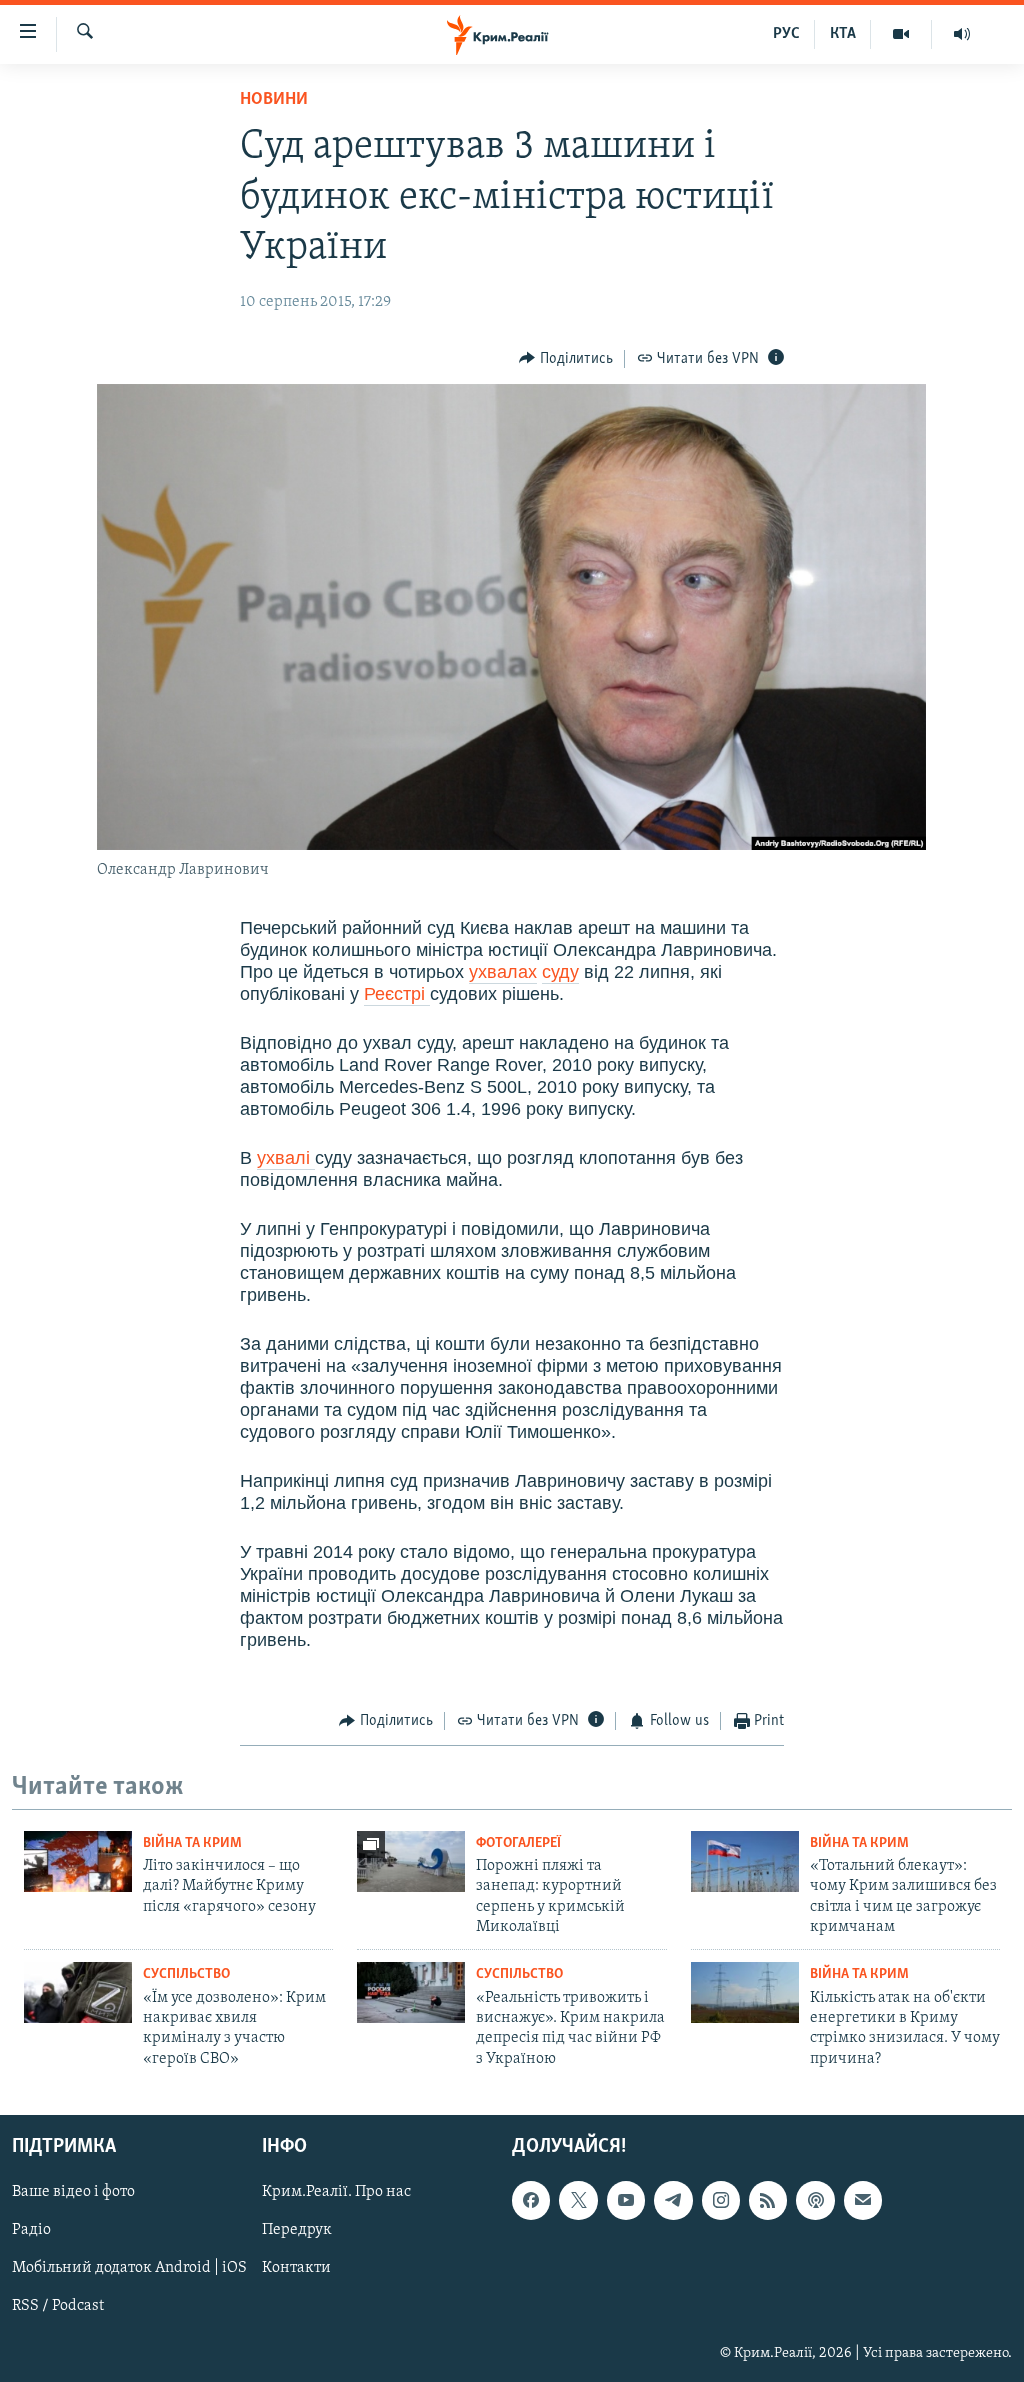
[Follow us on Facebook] (531, 2200)
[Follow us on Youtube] (626, 2200)
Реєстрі (397, 994)
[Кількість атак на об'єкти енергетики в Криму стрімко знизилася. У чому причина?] (745, 1992)
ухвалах (503, 972)
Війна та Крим (192, 1843)
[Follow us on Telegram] (673, 2200)
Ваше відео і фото (73, 2192)
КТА (843, 34)
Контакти (296, 2269)
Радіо (31, 2231)
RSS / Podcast (58, 2307)
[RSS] (768, 2200)
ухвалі (286, 1158)
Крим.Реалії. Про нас (336, 2192)
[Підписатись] (863, 2200)
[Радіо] (962, 34)
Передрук (297, 2231)
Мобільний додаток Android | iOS (129, 2269)
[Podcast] (815, 2200)
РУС (786, 34)
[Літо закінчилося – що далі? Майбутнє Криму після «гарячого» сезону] (78, 1861)
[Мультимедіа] (901, 34)
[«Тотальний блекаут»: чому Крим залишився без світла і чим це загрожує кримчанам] (745, 1861)
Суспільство (186, 1974)
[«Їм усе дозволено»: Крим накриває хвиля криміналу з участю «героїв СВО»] (78, 1992)
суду (560, 972)
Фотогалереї (518, 1843)
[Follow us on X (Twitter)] (578, 2200)
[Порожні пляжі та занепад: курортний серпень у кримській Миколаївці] (411, 1861)
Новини (274, 100)
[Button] (566, 359)
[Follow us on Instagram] (721, 2200)
